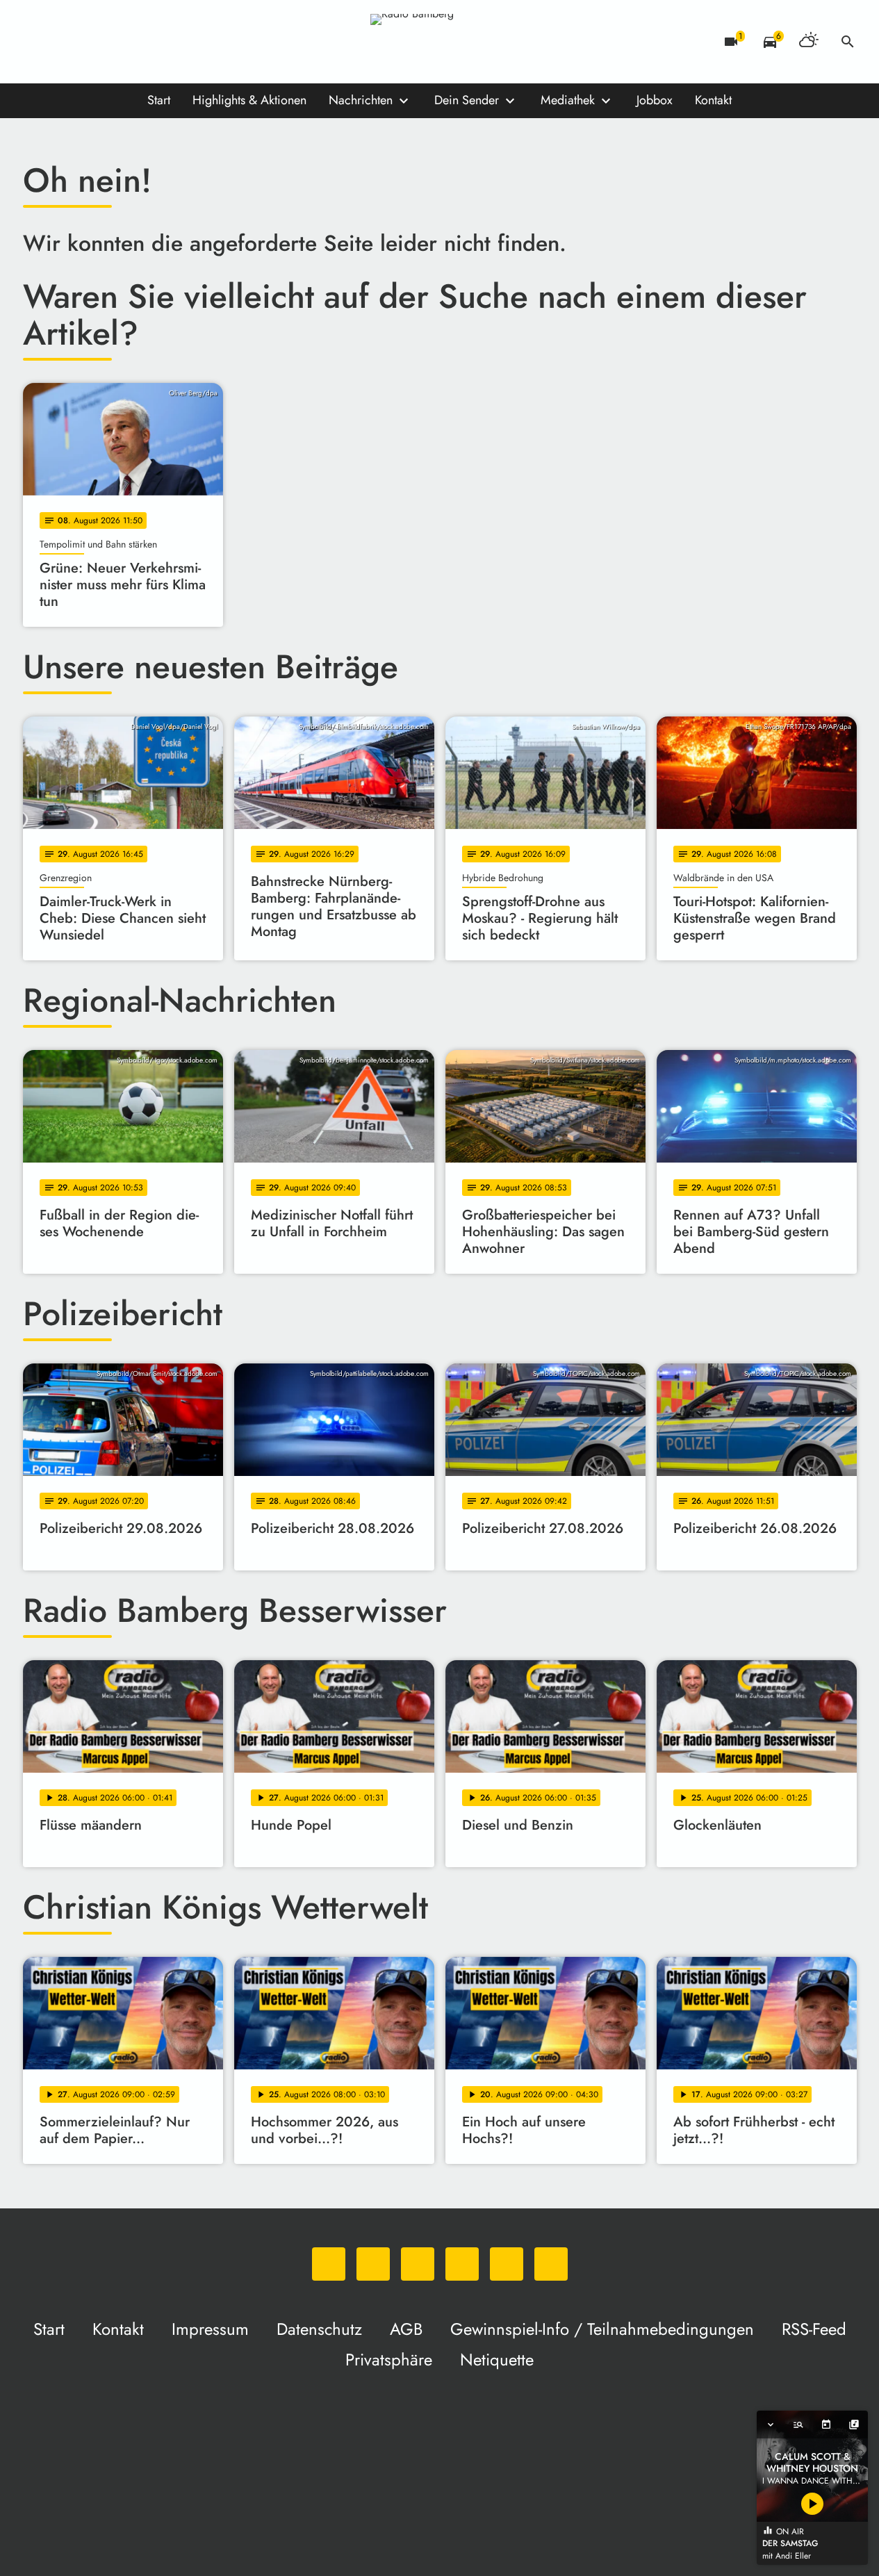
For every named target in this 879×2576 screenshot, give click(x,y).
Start (159, 100)
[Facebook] (65, 42)
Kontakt (713, 100)
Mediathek (568, 100)
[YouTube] (120, 42)
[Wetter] (809, 42)
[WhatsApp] (37, 42)
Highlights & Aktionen (249, 100)
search (848, 42)
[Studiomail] (148, 42)
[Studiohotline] (176, 42)
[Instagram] (92, 42)
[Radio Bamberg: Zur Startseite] (440, 42)
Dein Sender (467, 100)
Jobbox (655, 100)
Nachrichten (361, 100)
